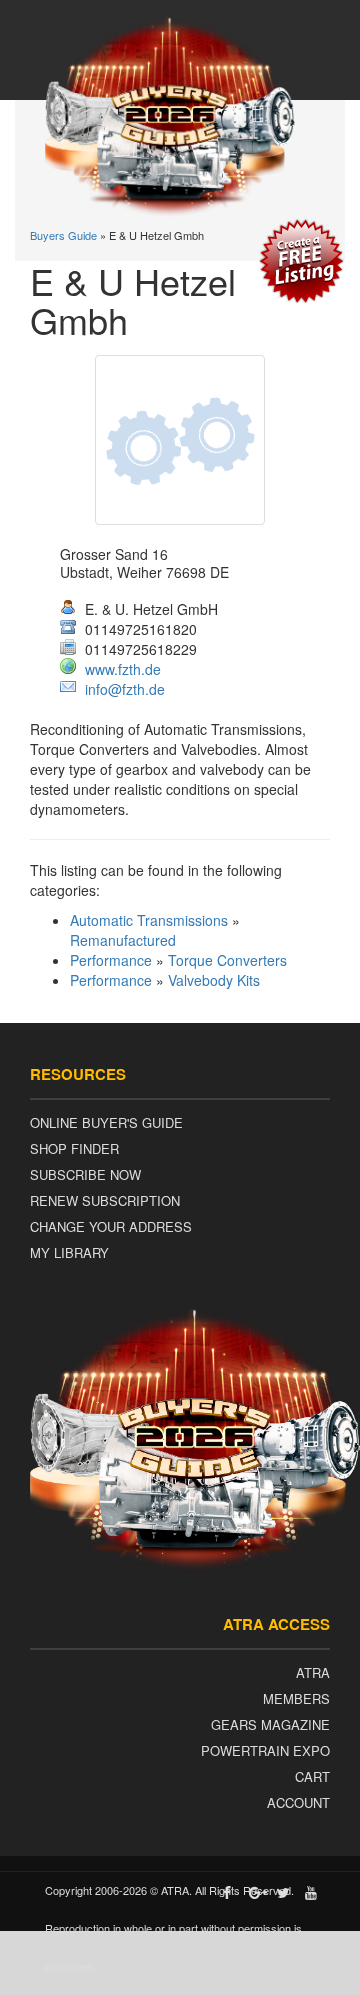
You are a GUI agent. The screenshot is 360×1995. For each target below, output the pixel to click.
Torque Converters (227, 960)
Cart (312, 1776)
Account (298, 1802)
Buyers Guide (63, 235)
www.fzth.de (123, 669)
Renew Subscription (105, 1200)
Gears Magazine (270, 1724)
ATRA (313, 1672)
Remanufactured (123, 940)
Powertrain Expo (265, 1750)
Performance (111, 960)
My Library (69, 1252)
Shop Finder (74, 1148)
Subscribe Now (85, 1174)
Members (296, 1698)
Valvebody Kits (214, 980)
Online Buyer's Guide (106, 1122)
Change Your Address (111, 1226)
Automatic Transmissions (149, 920)
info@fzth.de (125, 689)
